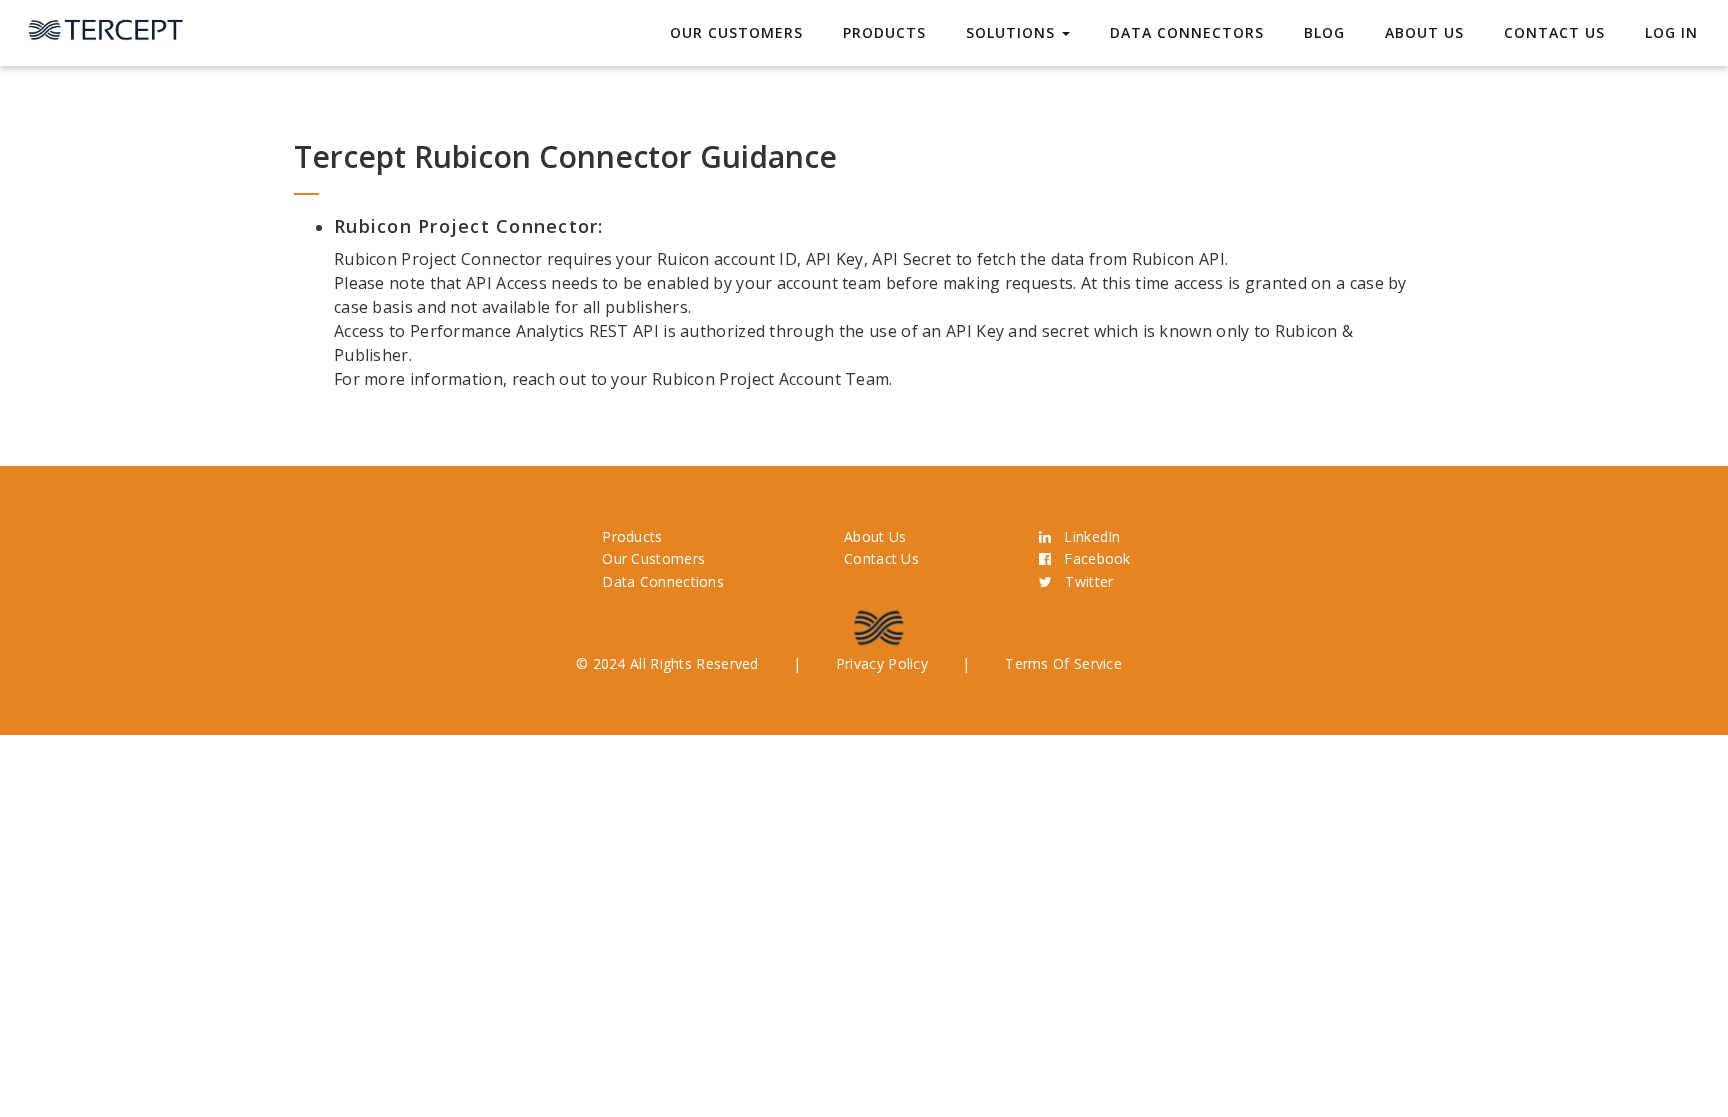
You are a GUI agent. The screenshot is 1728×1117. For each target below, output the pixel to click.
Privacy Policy (882, 663)
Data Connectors (1187, 32)
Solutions (1013, 32)
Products (884, 32)
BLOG (1324, 32)
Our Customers (736, 32)
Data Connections (663, 581)
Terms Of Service (1063, 663)
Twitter (1082, 581)
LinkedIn (1085, 536)
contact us (1554, 32)
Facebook (1090, 558)
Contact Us (881, 558)
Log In (1671, 32)
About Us (1424, 32)
